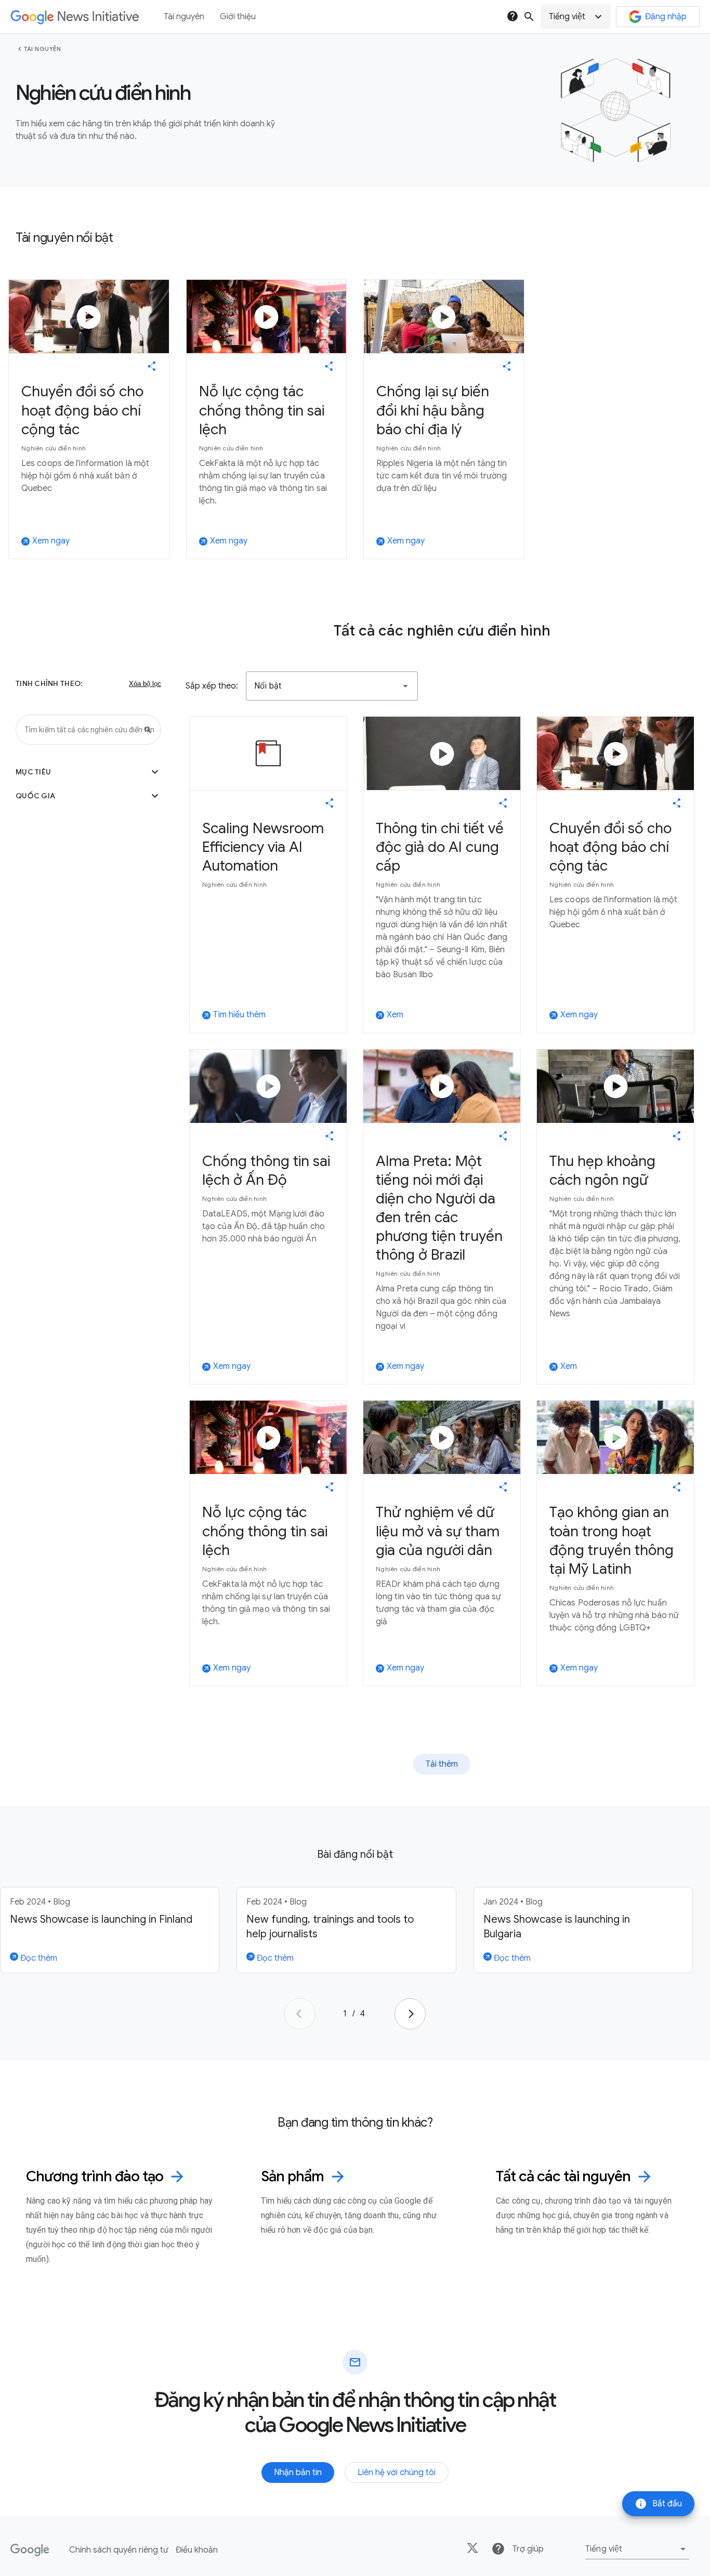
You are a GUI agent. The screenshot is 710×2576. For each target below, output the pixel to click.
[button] (576, 17)
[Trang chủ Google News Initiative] (75, 17)
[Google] (30, 2550)
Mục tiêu (88, 772)
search (529, 17)
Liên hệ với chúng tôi (397, 2473)
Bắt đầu (658, 2504)
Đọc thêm (38, 1958)
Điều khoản (197, 2550)
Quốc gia (88, 796)
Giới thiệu (238, 17)
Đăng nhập (666, 17)
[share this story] (152, 366)
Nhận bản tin (298, 2473)
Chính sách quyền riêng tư (119, 2550)
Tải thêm (442, 1764)
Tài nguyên (42, 49)
